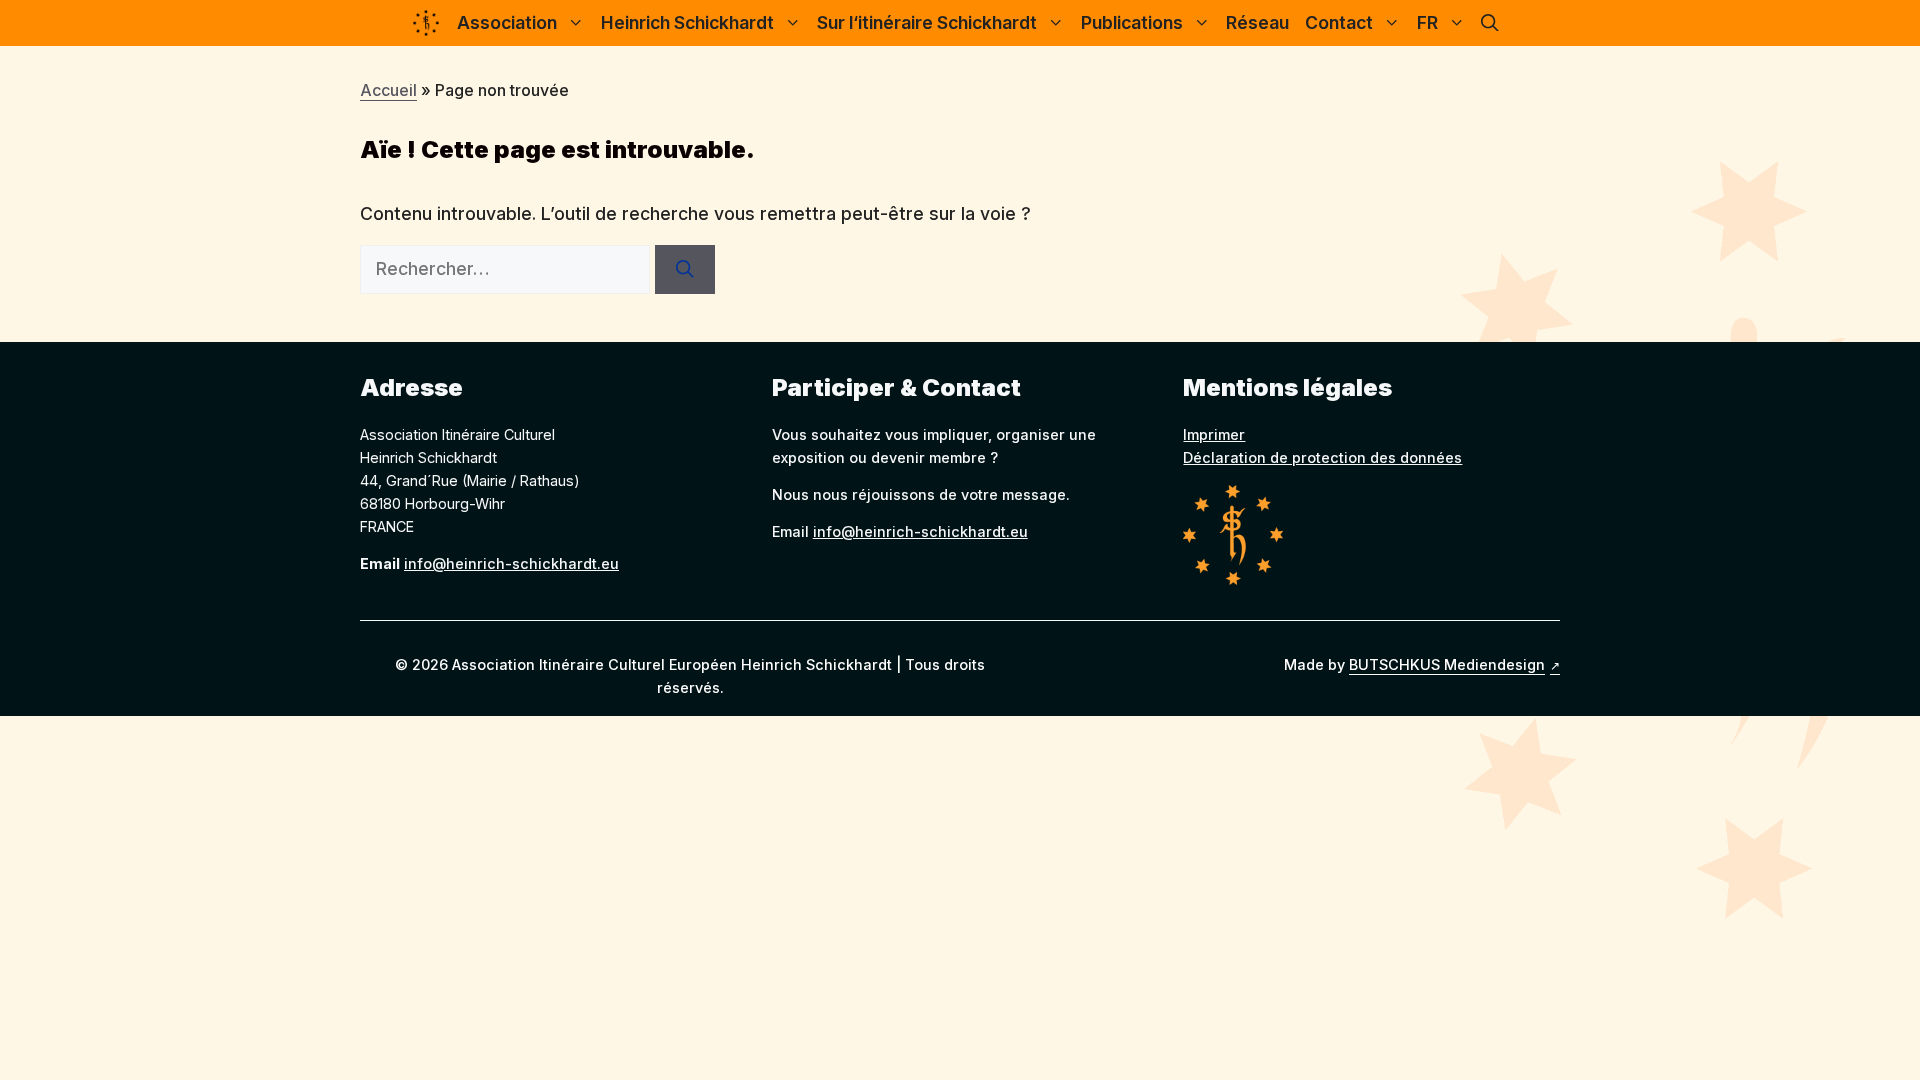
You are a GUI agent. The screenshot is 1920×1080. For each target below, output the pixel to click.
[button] (1490, 23)
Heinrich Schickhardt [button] (687, 22)
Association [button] (507, 22)
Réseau (1257, 22)
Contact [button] (1339, 22)
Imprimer (1214, 434)
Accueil (388, 90)
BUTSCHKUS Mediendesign (1447, 664)
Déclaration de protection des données (1322, 457)
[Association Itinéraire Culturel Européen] (426, 23)
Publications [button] (1132, 22)
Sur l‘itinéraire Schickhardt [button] (927, 22)
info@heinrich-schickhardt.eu (511, 563)
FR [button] (1427, 22)
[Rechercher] (685, 269)
